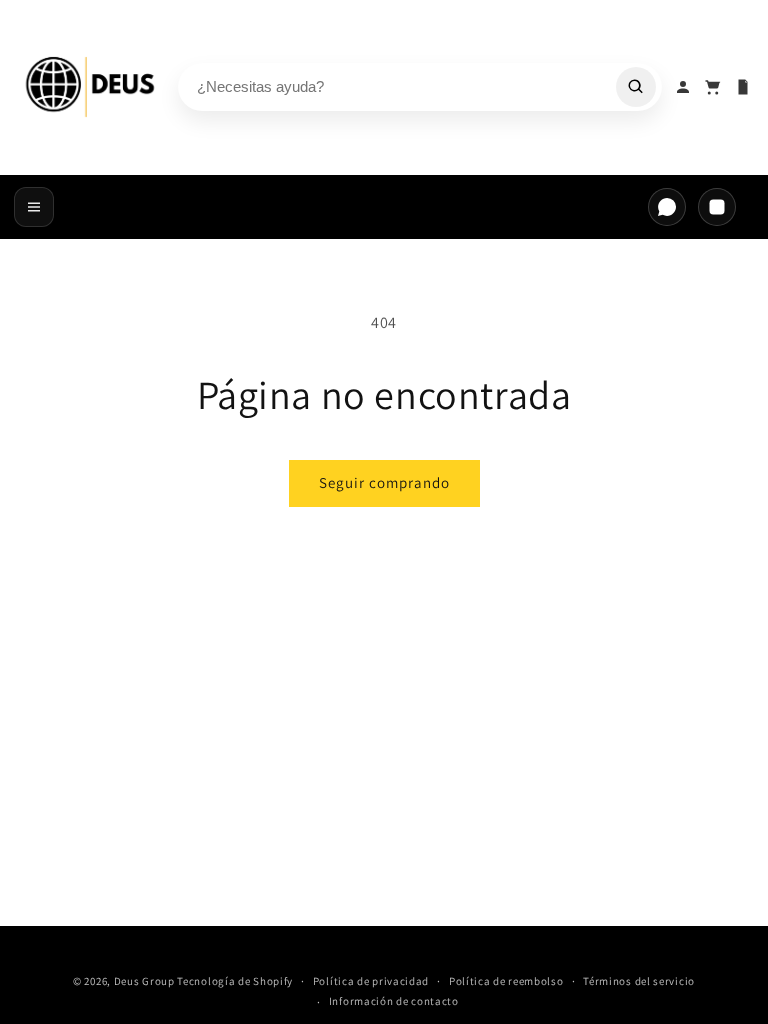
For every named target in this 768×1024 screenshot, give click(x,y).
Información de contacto (394, 1001)
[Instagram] (717, 207)
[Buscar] (636, 87)
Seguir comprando (384, 482)
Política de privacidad (371, 981)
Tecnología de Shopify (235, 981)
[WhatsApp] (667, 207)
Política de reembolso (506, 981)
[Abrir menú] (34, 207)
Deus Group (144, 981)
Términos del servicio (639, 981)
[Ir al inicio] (91, 87)
